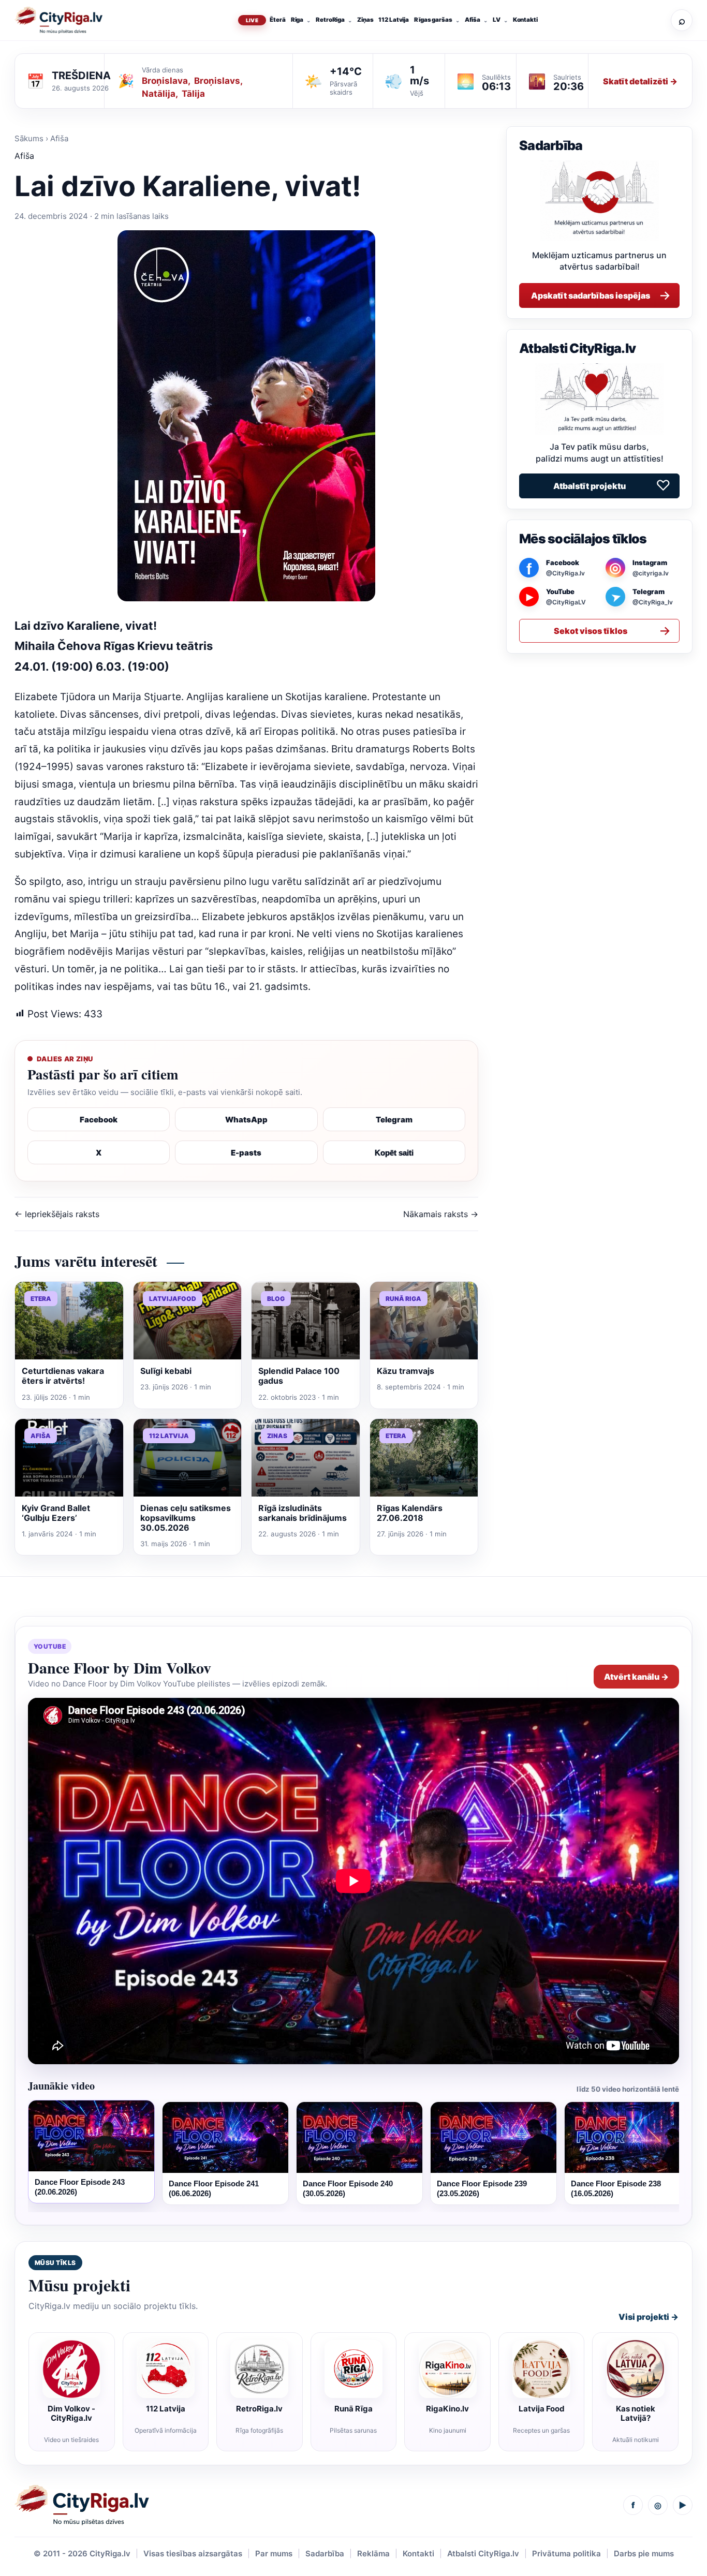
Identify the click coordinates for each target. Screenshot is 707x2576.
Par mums (274, 2553)
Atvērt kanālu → (636, 1677)
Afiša (473, 20)
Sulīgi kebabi (166, 1371)
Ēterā (277, 20)
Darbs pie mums (644, 2553)
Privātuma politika (566, 2553)
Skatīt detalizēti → (640, 81)
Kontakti (525, 20)
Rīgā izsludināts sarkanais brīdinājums (303, 1513)
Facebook (99, 1120)
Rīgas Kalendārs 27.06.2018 (410, 1513)
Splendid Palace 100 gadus (299, 1376)
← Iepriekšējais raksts (57, 1214)
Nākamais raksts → (441, 1214)
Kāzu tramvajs (406, 1371)
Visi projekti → (649, 2317)
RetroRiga (330, 20)
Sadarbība (325, 2553)
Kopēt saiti (394, 1153)
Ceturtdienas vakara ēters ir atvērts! (63, 1376)
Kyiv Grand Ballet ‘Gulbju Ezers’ (56, 1513)
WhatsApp (246, 1120)
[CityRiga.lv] (82, 2505)
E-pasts (246, 1153)
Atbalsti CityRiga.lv (483, 2553)
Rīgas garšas (433, 20)
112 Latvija (394, 20)
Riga (297, 20)
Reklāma (373, 2553)
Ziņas (365, 20)
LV (497, 20)
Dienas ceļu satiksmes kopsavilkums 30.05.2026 (186, 1518)
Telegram (394, 1120)
